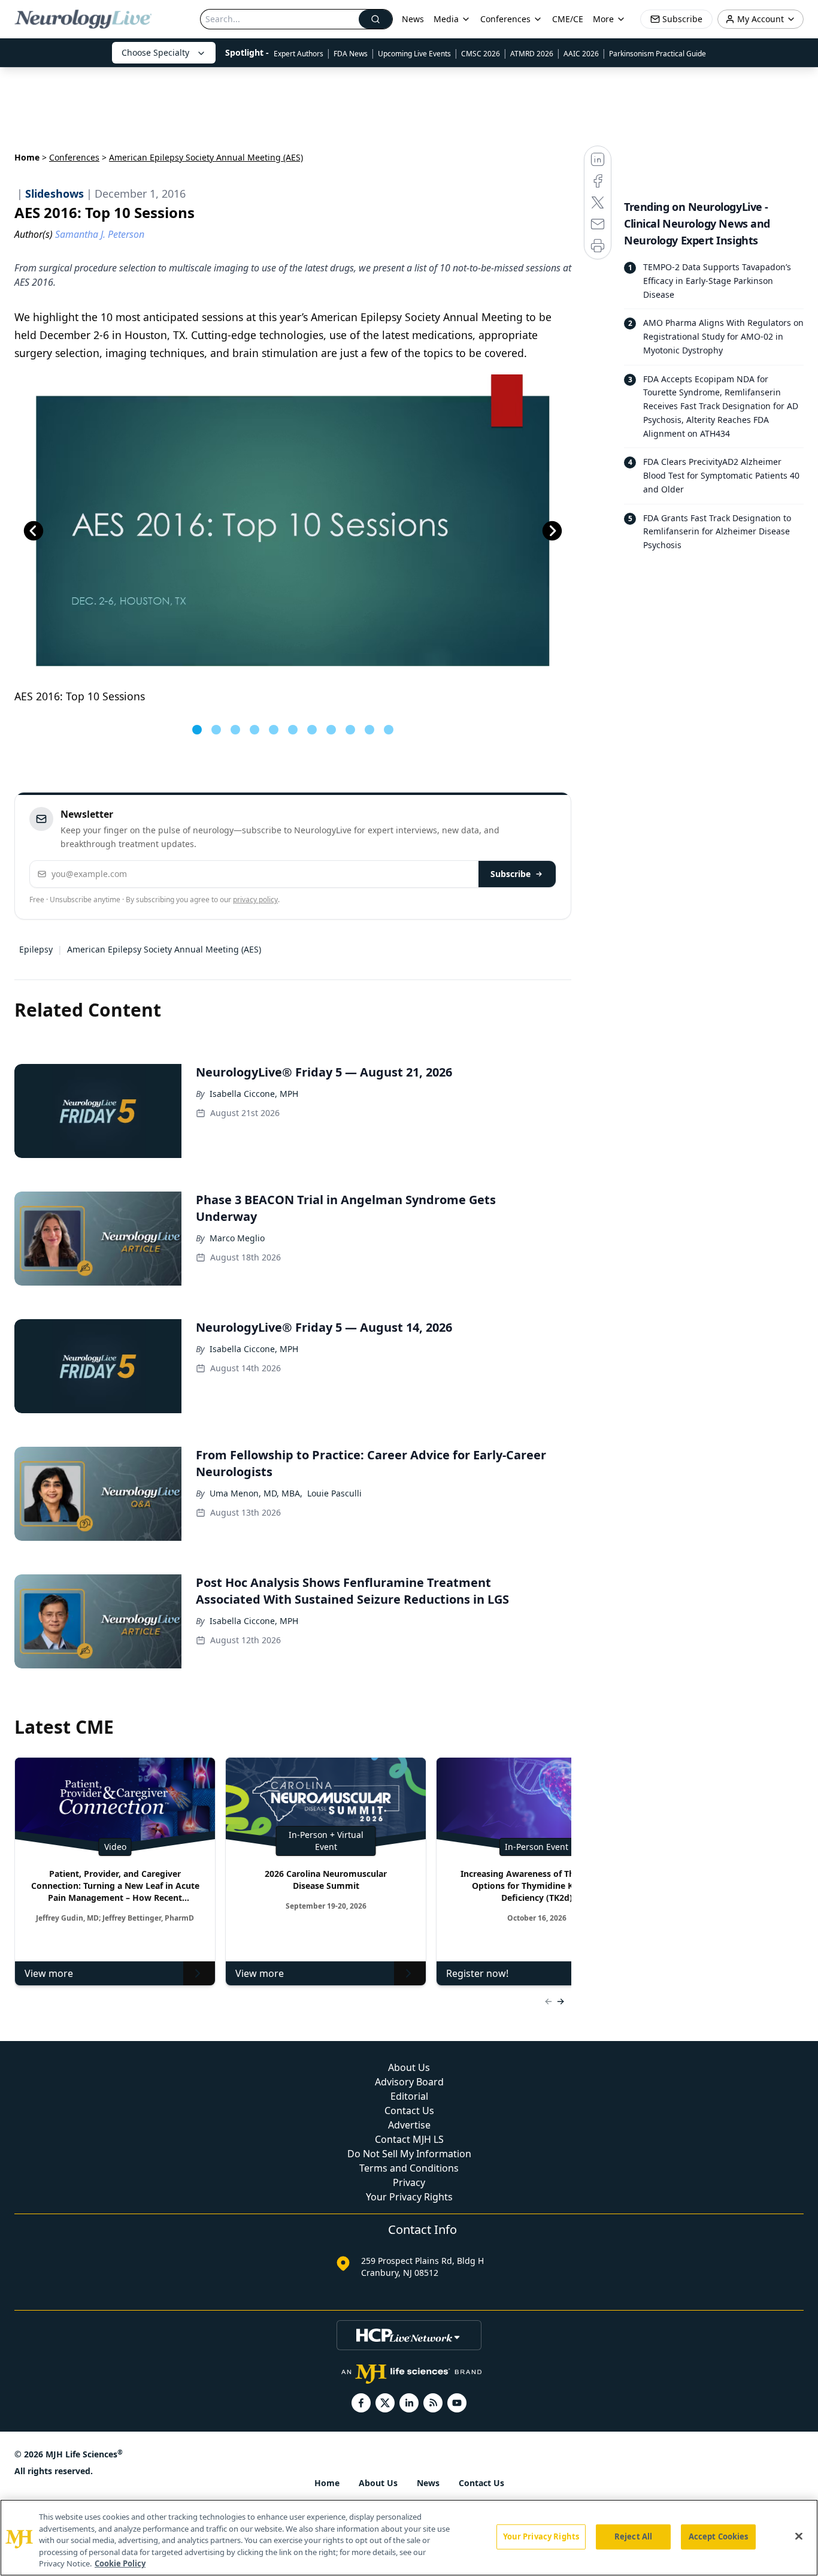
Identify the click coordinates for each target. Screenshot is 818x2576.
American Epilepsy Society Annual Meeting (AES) (164, 949)
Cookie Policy (120, 2563)
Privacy (409, 2182)
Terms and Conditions (409, 2168)
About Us (409, 2067)
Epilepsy (36, 949)
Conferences (505, 19)
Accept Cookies (719, 2536)
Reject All (633, 2536)
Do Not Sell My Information (409, 2154)
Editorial (409, 2096)
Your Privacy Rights (409, 2197)
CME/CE (568, 19)
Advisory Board (409, 2082)
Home (27, 157)
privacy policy (255, 900)
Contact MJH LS (409, 2139)
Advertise (409, 2125)
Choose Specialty (155, 52)
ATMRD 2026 (532, 54)
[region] (409, 2538)
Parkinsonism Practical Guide (658, 54)
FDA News (351, 54)
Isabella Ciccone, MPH (254, 1094)
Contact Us (409, 2111)
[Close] (799, 2536)
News (413, 19)
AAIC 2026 (581, 54)
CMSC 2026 (481, 54)
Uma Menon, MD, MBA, (256, 1493)
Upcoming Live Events (414, 54)
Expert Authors (299, 54)
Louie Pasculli (334, 1493)
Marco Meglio (237, 1238)
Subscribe (511, 874)
